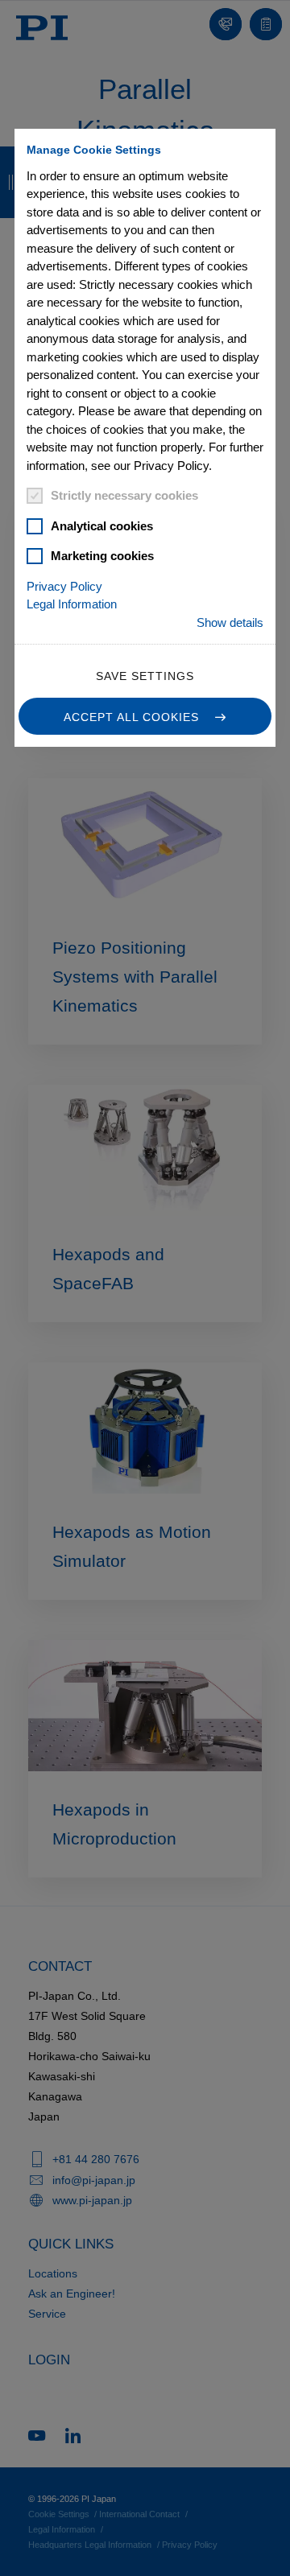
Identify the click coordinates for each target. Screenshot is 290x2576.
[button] (145, 716)
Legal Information (72, 604)
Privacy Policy (64, 586)
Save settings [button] (145, 676)
